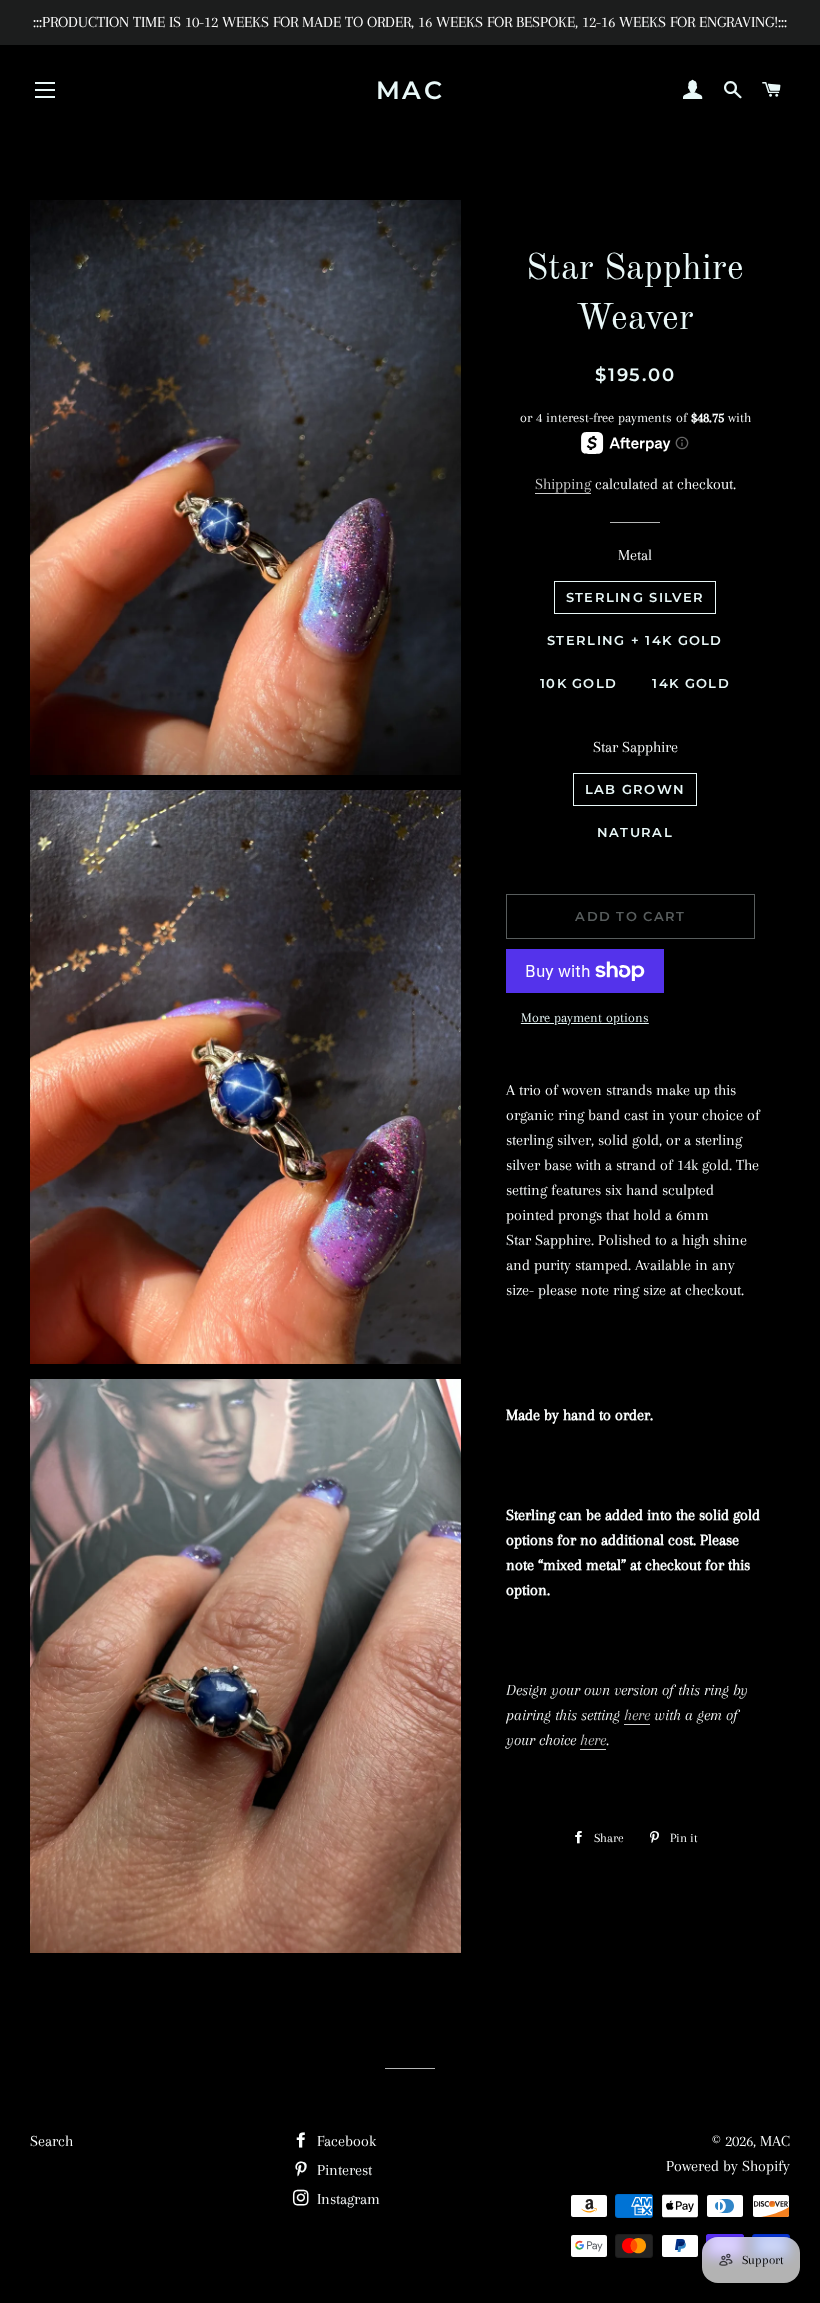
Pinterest (342, 2170)
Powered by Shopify (728, 2166)
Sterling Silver (635, 597)
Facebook (344, 2141)
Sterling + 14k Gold (635, 640)
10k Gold (578, 683)
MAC (410, 90)
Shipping (563, 484)
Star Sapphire (635, 747)
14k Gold (690, 683)
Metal (635, 555)
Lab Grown (635, 789)
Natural (635, 832)
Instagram (346, 2199)
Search (51, 2141)
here (637, 1715)
